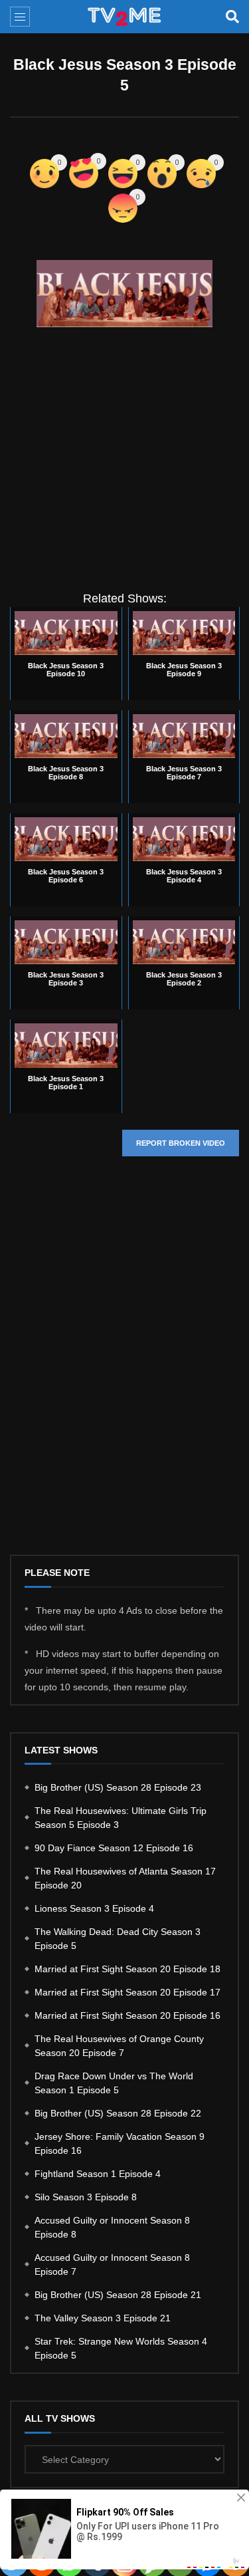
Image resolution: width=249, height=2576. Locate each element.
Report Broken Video (181, 1143)
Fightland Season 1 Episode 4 (98, 2174)
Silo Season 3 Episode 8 (86, 2197)
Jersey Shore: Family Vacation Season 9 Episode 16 (120, 2143)
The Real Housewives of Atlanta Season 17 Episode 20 (125, 1878)
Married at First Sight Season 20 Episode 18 (127, 1969)
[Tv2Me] (125, 17)
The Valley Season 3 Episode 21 (103, 2318)
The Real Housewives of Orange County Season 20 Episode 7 (119, 2046)
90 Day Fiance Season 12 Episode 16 (114, 1848)
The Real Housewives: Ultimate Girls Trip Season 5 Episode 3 (121, 1818)
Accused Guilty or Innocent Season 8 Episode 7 (112, 2264)
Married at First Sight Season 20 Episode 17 (127, 1992)
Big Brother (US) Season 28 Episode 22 (118, 2113)
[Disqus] (124, 1366)
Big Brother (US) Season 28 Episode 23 (118, 1787)
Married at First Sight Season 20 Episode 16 (127, 2015)
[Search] (232, 17)
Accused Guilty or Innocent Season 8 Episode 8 (112, 2227)
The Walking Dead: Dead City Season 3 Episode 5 (118, 1939)
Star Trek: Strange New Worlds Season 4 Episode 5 (121, 2348)
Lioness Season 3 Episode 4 (94, 1908)
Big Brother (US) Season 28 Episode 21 (118, 2295)
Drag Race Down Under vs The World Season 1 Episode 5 (114, 2083)
